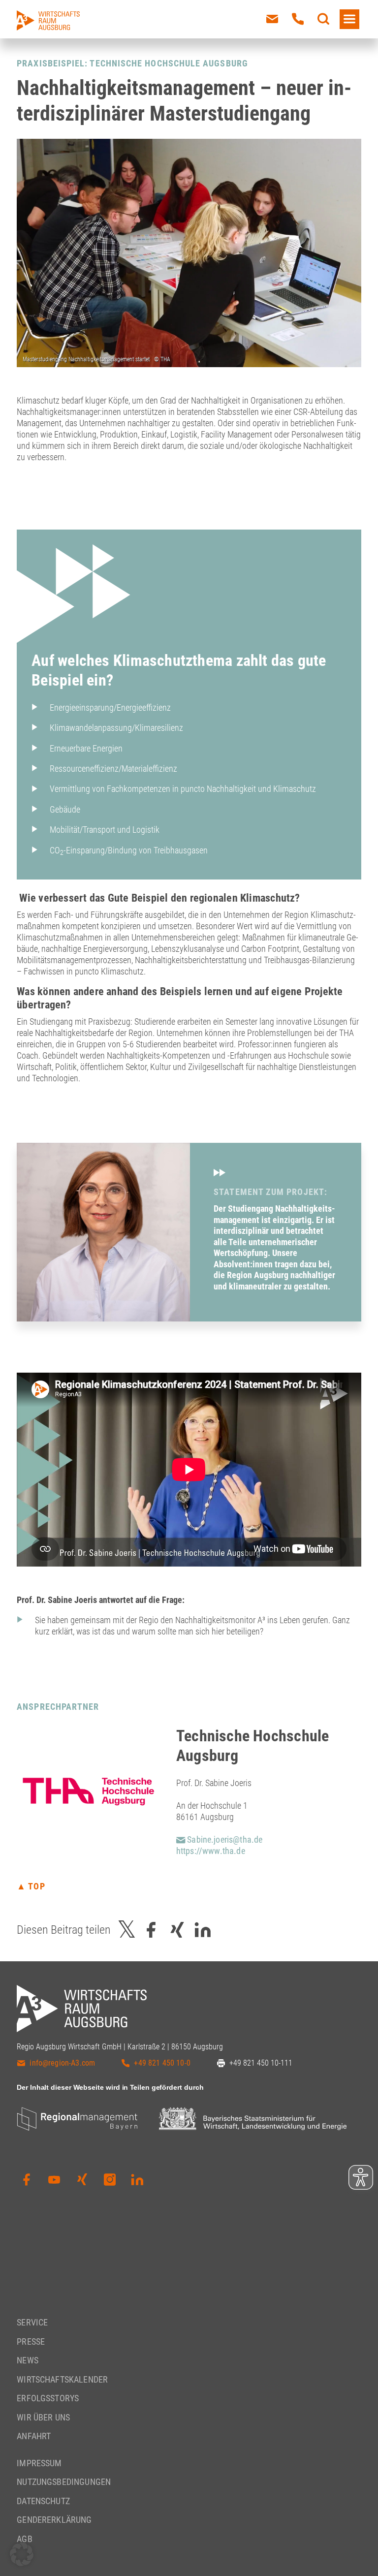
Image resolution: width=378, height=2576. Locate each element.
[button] (22, 2554)
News (28, 2360)
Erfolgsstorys (48, 2398)
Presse (31, 2341)
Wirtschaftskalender (62, 2379)
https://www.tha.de (211, 1851)
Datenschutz (43, 2501)
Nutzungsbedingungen (64, 2482)
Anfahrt (34, 2436)
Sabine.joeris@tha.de (224, 1839)
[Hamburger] (349, 19)
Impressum (39, 2463)
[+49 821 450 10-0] (298, 19)
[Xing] (82, 2180)
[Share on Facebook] (151, 1930)
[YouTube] (54, 2180)
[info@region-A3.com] (272, 19)
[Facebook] (27, 2180)
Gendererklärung (54, 2520)
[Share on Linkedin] (203, 1930)
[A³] (48, 20)
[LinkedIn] (137, 2180)
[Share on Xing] (177, 1930)
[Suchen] (323, 19)
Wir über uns (43, 2417)
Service (32, 2322)
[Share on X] (127, 1930)
